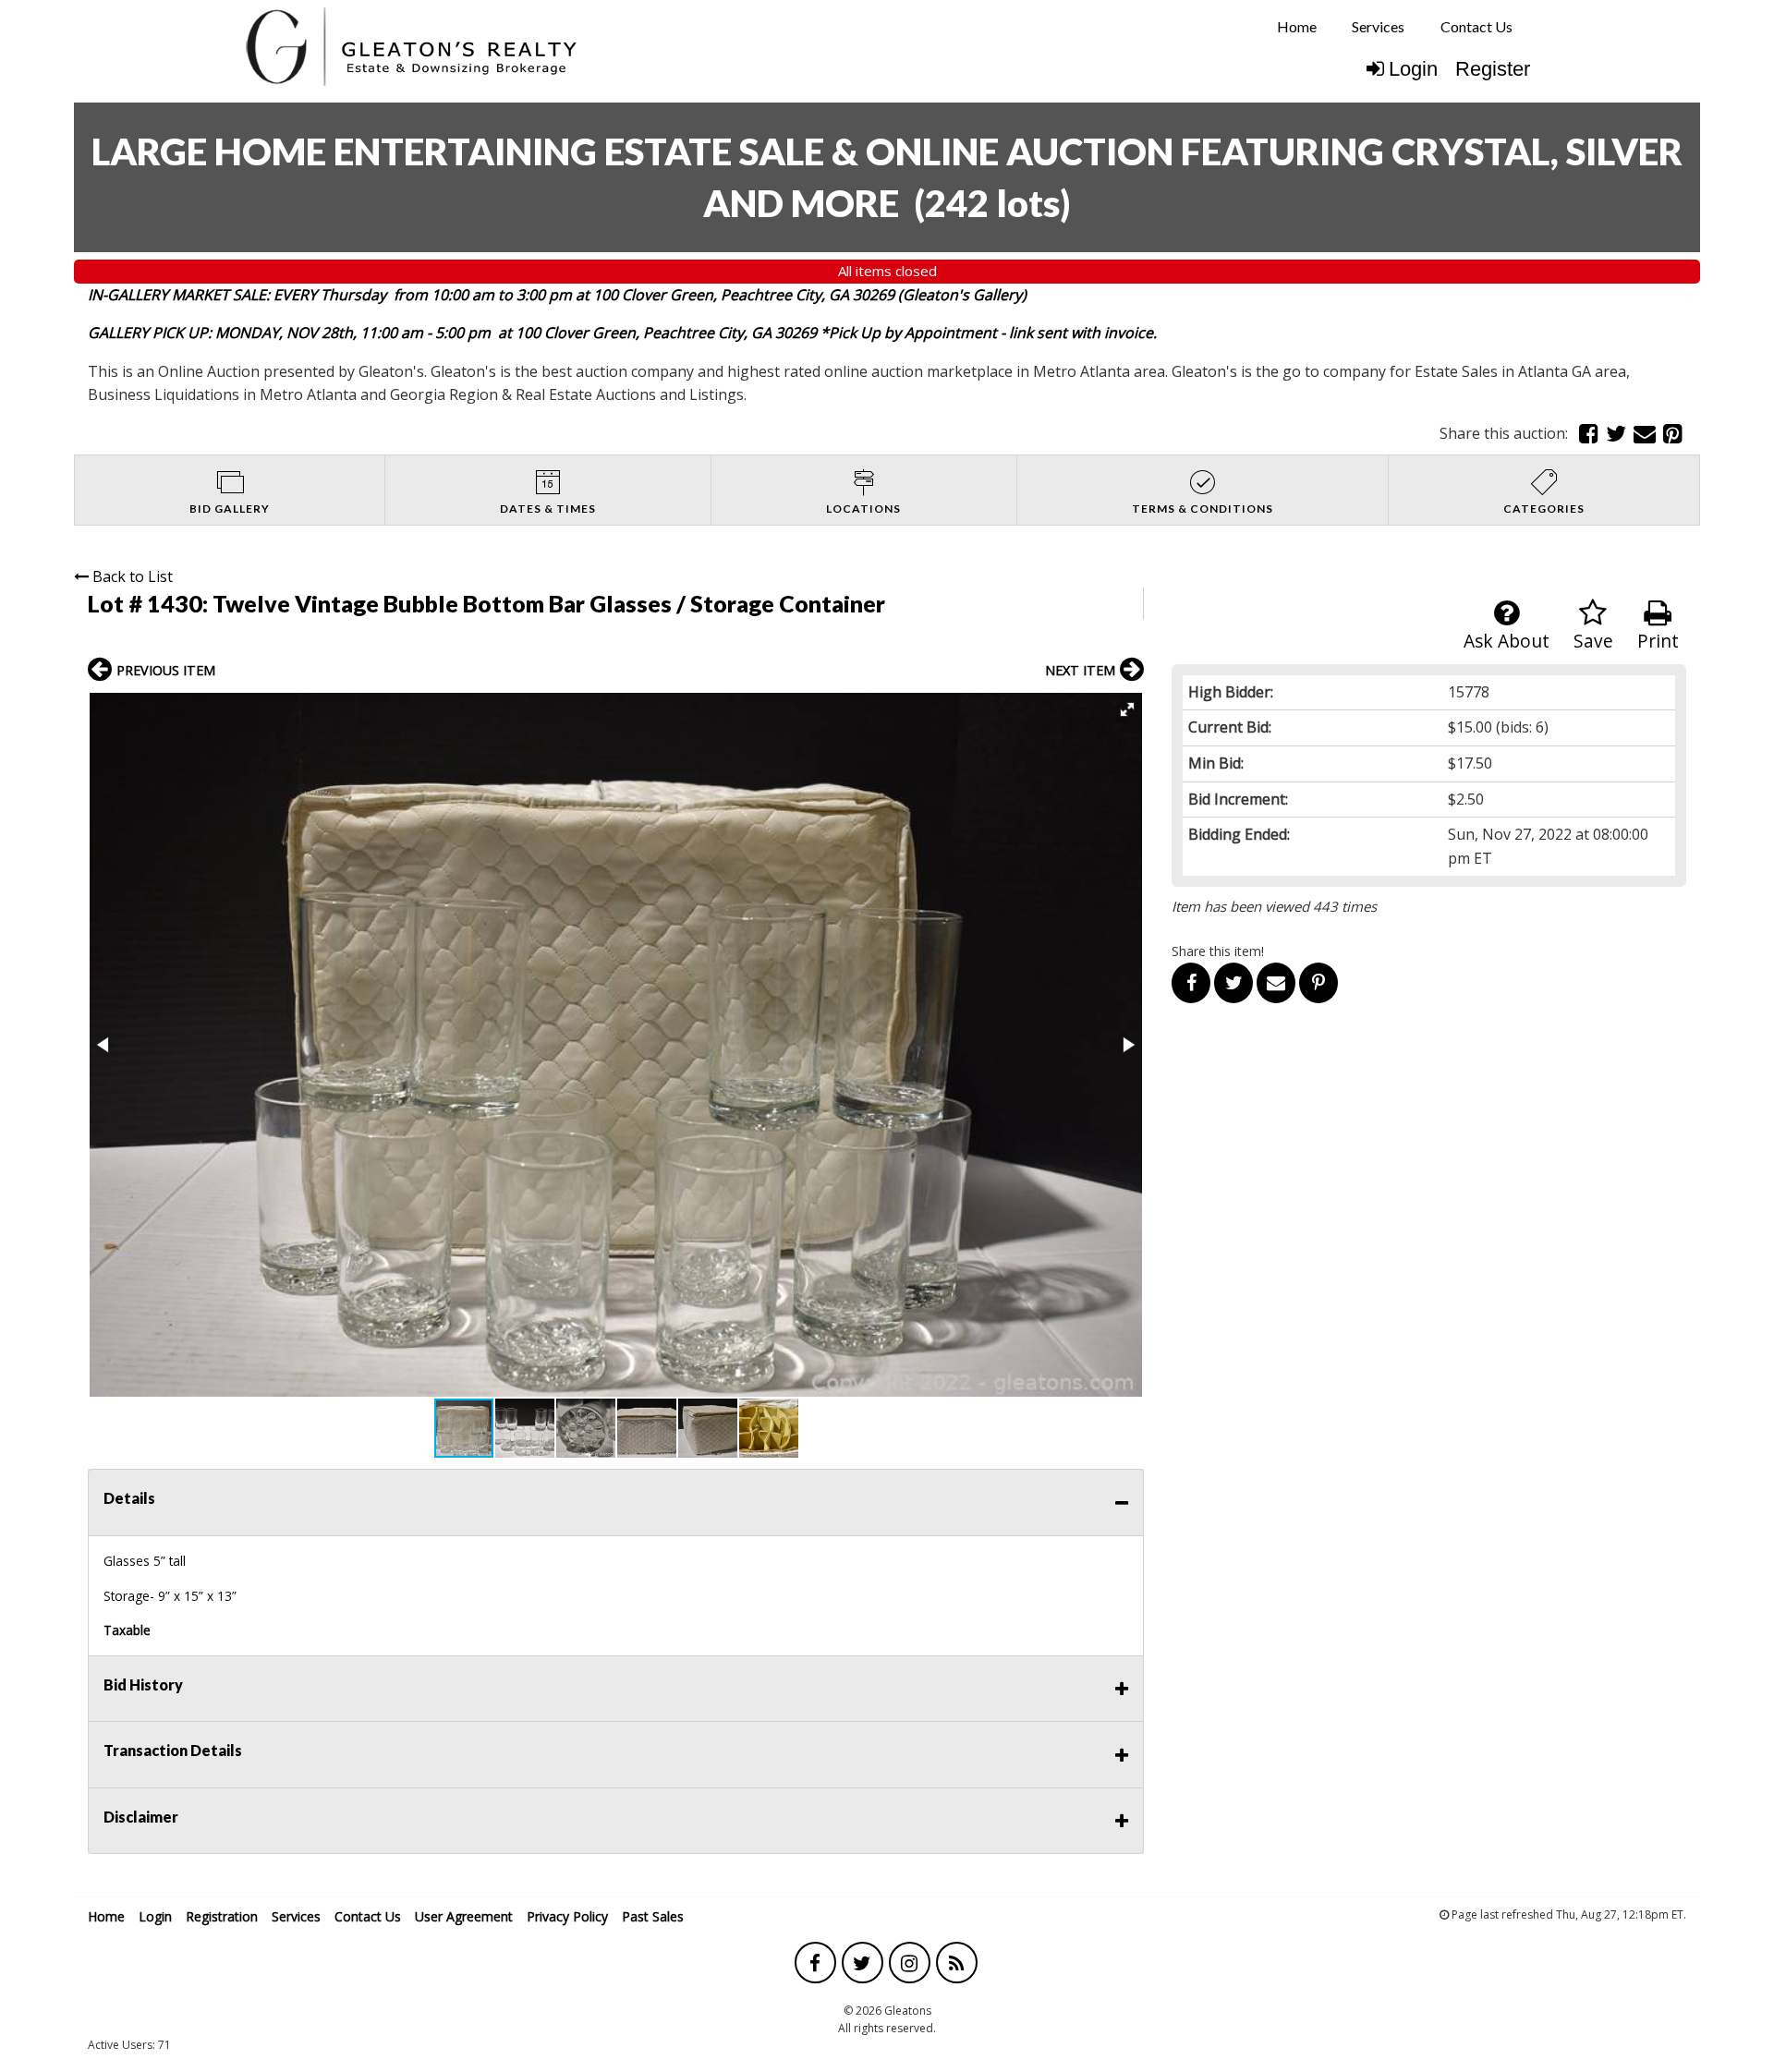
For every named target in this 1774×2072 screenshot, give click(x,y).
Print (1658, 641)
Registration (222, 1916)
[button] (1127, 709)
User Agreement (464, 1916)
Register (1493, 69)
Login (1413, 69)
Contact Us (1476, 26)
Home (1297, 26)
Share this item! (1218, 951)
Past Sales (653, 1916)
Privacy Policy (567, 1916)
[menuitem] (1297, 27)
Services (1378, 26)
